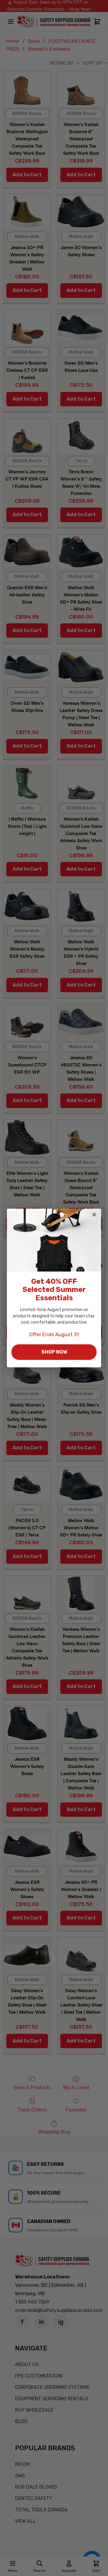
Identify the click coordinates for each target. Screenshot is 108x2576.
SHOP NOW (54, 1352)
